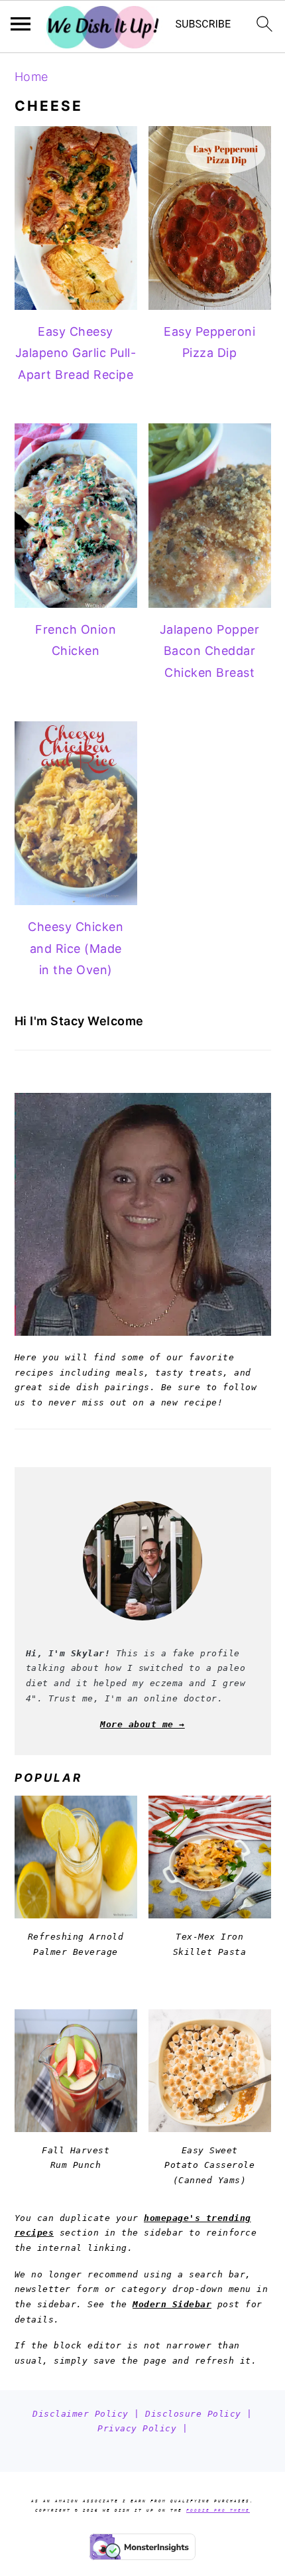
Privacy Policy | (142, 2428)
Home (31, 77)
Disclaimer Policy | (89, 2414)
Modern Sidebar (172, 2304)
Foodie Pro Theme (218, 2510)
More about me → (142, 1724)
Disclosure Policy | (199, 2414)
